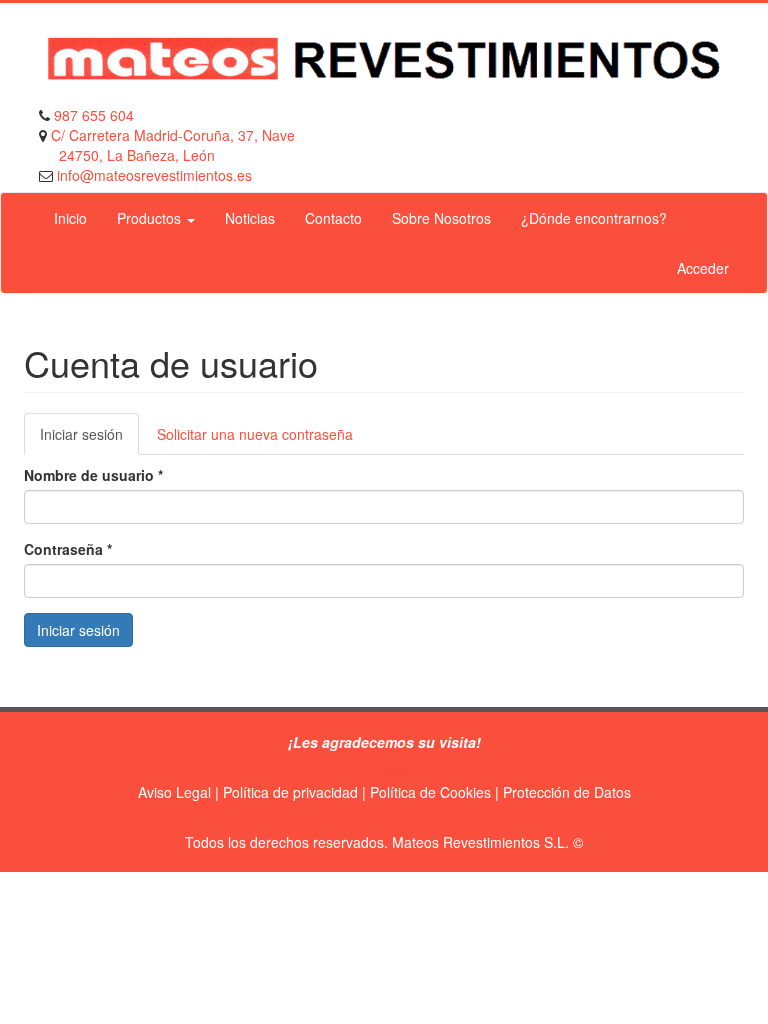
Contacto (333, 218)
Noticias (250, 218)
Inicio (70, 218)
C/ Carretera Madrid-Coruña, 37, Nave (173, 135)
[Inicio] (384, 59)
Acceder (703, 268)
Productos (151, 218)
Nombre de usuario (93, 475)
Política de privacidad (290, 792)
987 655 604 (94, 115)
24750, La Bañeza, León (137, 155)
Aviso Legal (174, 792)
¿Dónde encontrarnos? (594, 218)
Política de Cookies (430, 792)
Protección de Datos (567, 792)
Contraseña (68, 549)
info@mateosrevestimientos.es (152, 175)
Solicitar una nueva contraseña (255, 434)
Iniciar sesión (89, 439)
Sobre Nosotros (441, 218)
